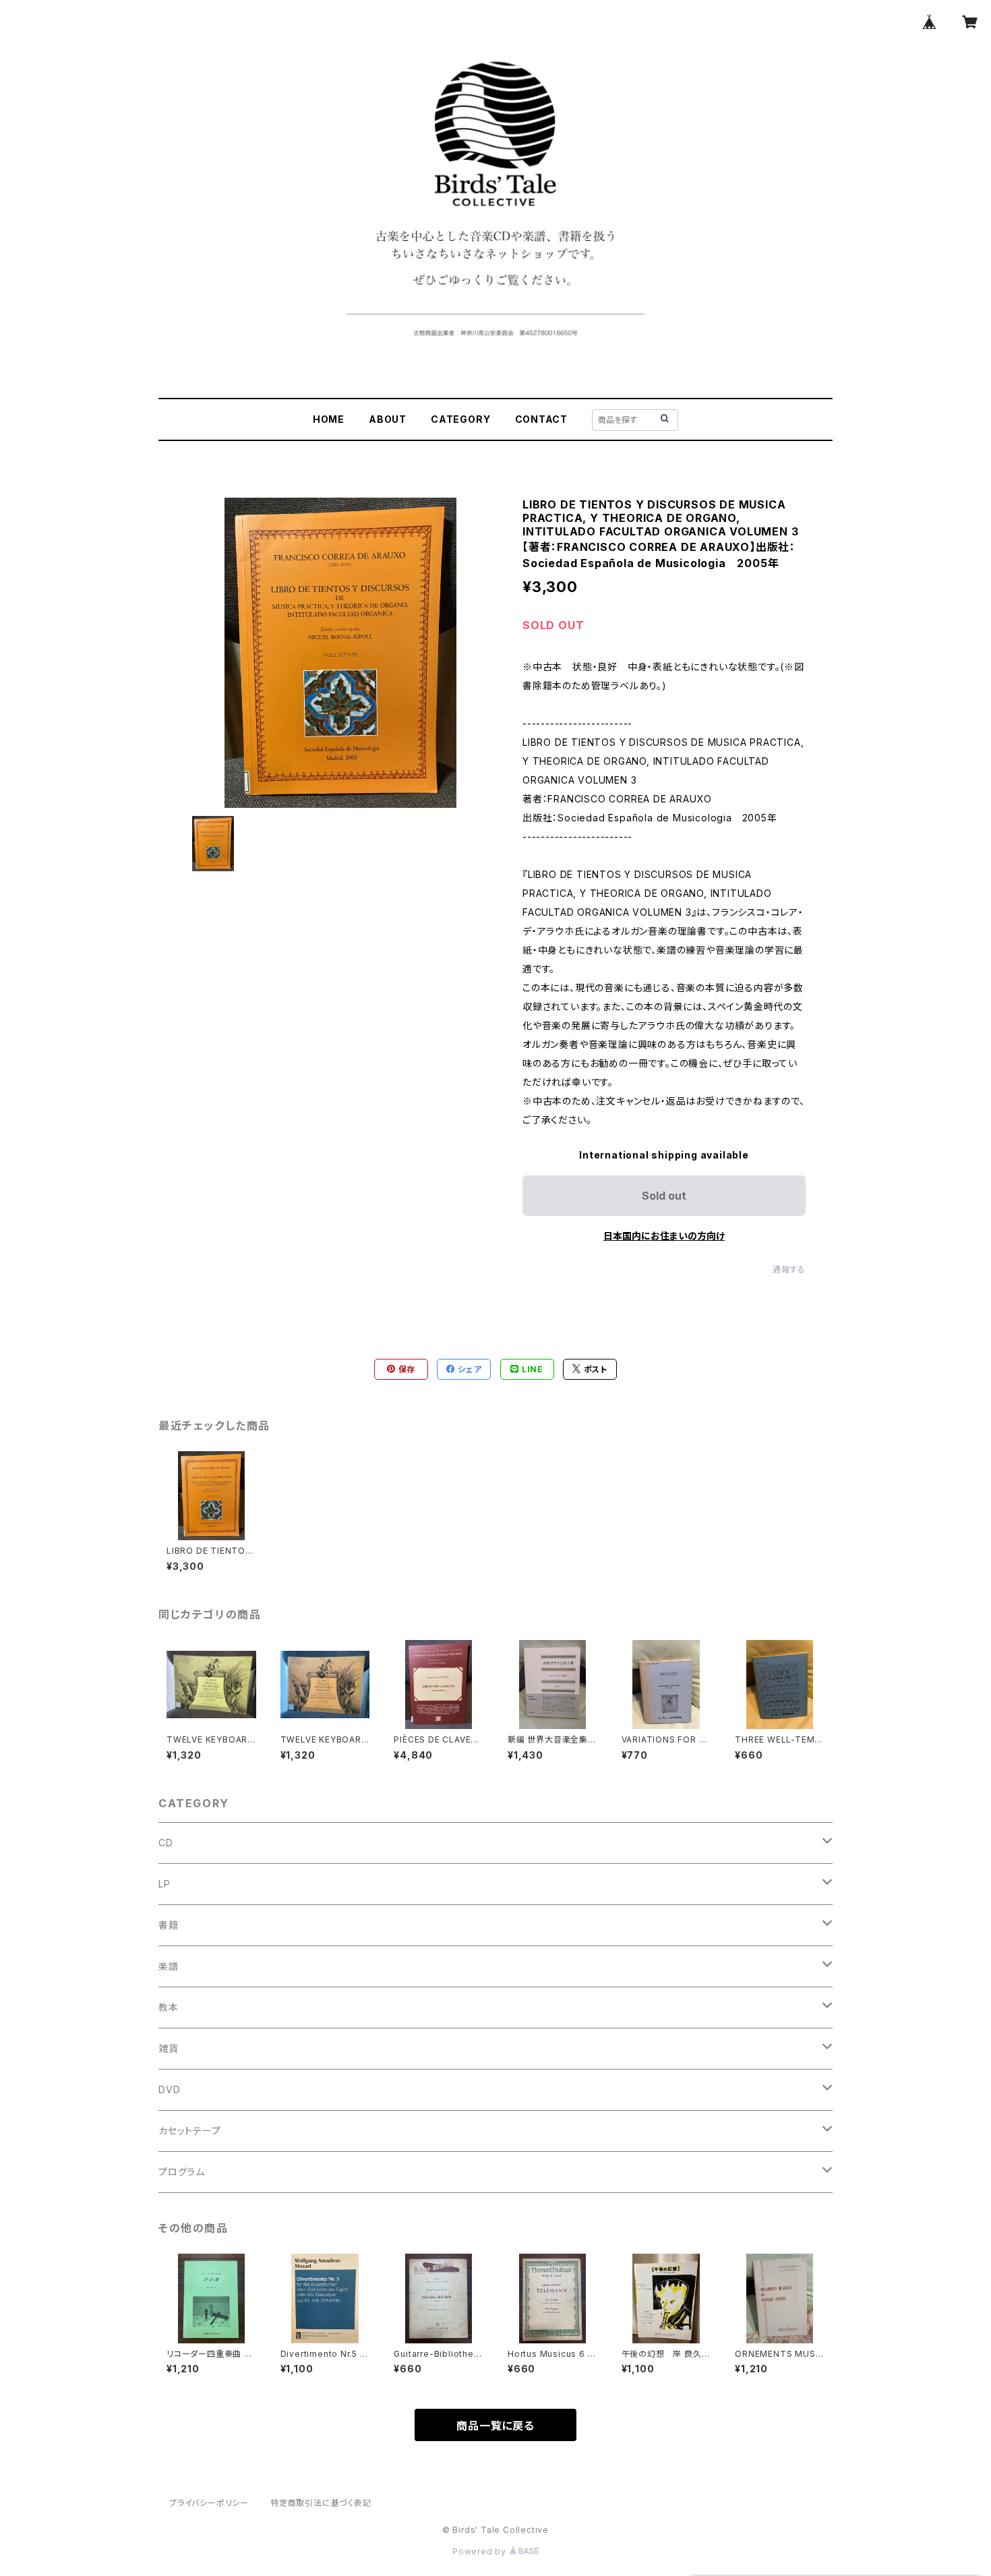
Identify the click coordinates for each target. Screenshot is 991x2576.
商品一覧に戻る (495, 2426)
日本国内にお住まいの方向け (664, 1236)
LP (164, 1884)
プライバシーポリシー (209, 2503)
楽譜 (169, 1966)
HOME (329, 419)
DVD (169, 2089)
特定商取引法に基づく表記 (321, 2503)
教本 (169, 2007)
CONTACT (542, 419)
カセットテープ (190, 2131)
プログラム (182, 2172)
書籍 (169, 1925)
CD (166, 1843)
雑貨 (169, 2048)
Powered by (481, 2551)
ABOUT (388, 419)
